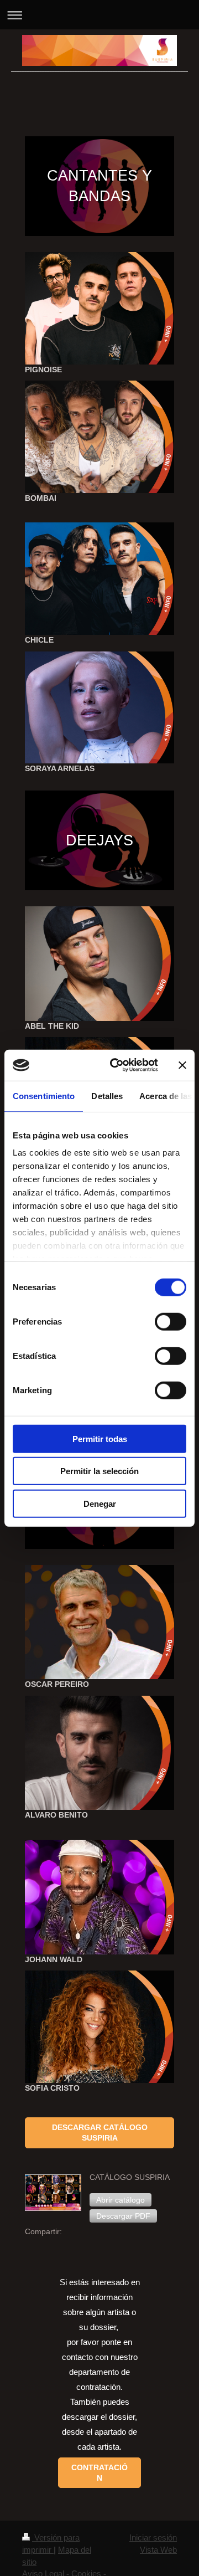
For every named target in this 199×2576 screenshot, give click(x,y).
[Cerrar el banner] (182, 1065)
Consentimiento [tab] (44, 1095)
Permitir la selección (99, 1471)
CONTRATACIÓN (99, 2473)
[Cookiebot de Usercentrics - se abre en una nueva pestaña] (117, 1065)
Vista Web (158, 2550)
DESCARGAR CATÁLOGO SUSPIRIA (100, 2133)
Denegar (100, 1503)
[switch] (171, 1321)
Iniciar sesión (153, 2537)
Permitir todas (100, 1438)
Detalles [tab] (107, 1095)
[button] (121, 2200)
